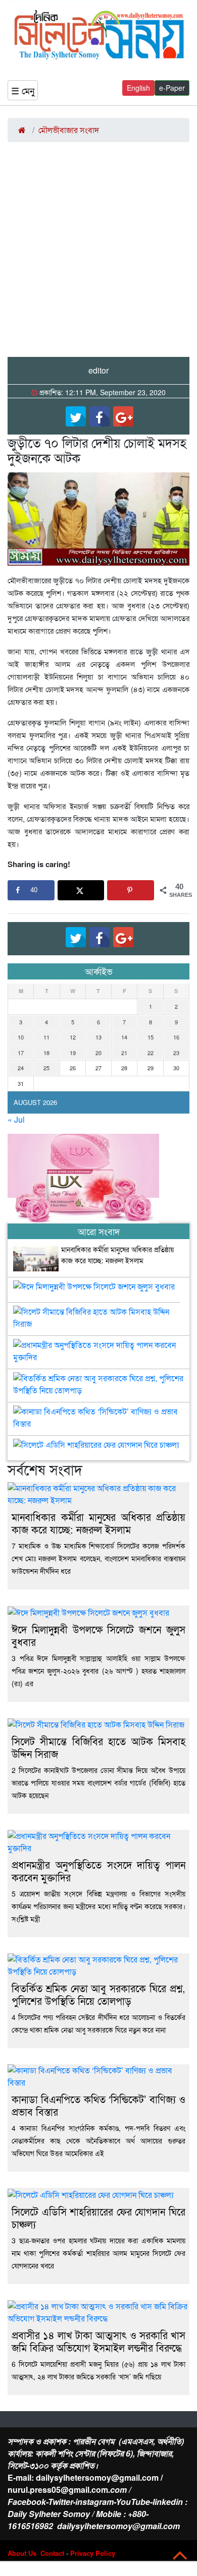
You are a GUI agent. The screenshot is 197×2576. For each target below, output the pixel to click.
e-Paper (172, 88)
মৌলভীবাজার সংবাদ (69, 130)
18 (46, 1053)
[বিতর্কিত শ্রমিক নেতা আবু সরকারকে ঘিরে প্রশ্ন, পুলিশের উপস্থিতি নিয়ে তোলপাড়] (98, 1380)
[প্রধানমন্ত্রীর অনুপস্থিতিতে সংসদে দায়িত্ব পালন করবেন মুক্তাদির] (98, 1347)
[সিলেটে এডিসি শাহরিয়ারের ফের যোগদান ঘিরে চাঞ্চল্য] (96, 1447)
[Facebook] (100, 416)
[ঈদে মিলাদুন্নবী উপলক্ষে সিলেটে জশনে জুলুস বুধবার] (94, 1289)
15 (151, 1037)
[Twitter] (76, 416)
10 (21, 1037)
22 (151, 1053)
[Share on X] (81, 890)
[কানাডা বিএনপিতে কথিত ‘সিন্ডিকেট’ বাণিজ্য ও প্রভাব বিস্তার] (98, 1414)
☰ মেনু (23, 90)
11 (46, 1037)
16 (176, 1037)
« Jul (16, 1119)
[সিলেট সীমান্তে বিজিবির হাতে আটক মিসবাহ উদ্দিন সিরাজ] (98, 1314)
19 (73, 1053)
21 (124, 1053)
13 (98, 1037)
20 (98, 1053)
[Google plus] (123, 416)
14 (124, 1037)
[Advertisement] (98, 254)
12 (73, 1037)
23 (176, 1053)
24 (21, 1068)
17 (21, 1053)
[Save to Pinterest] (131, 890)
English (138, 88)
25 (46, 1068)
